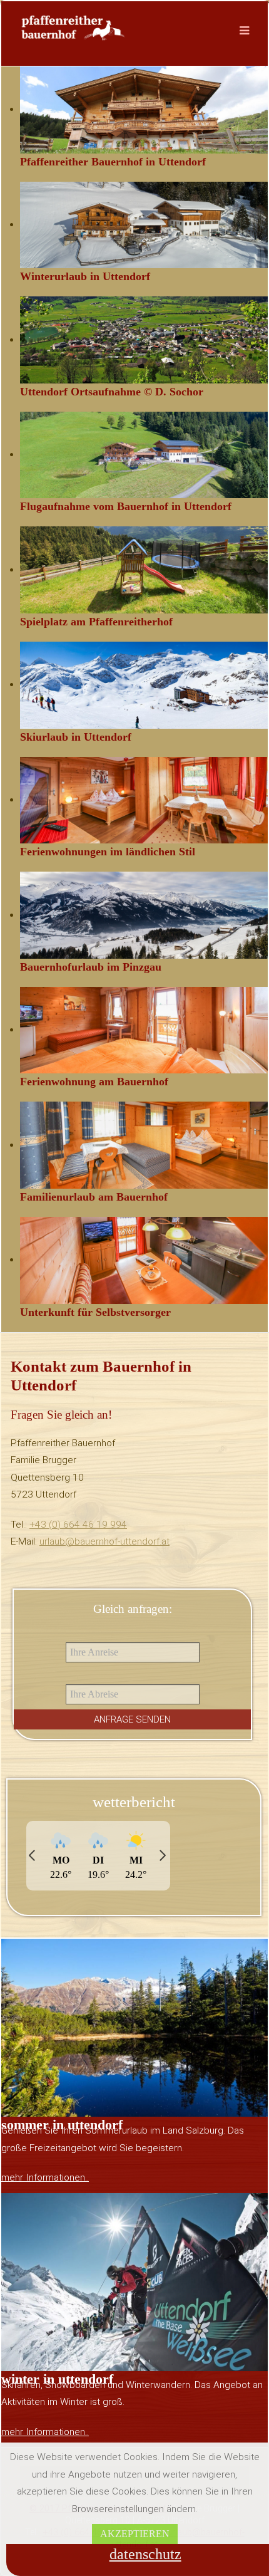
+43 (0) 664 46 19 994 (78, 1525)
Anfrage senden (132, 1719)
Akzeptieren (135, 2534)
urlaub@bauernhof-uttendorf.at (104, 1541)
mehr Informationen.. (45, 2177)
